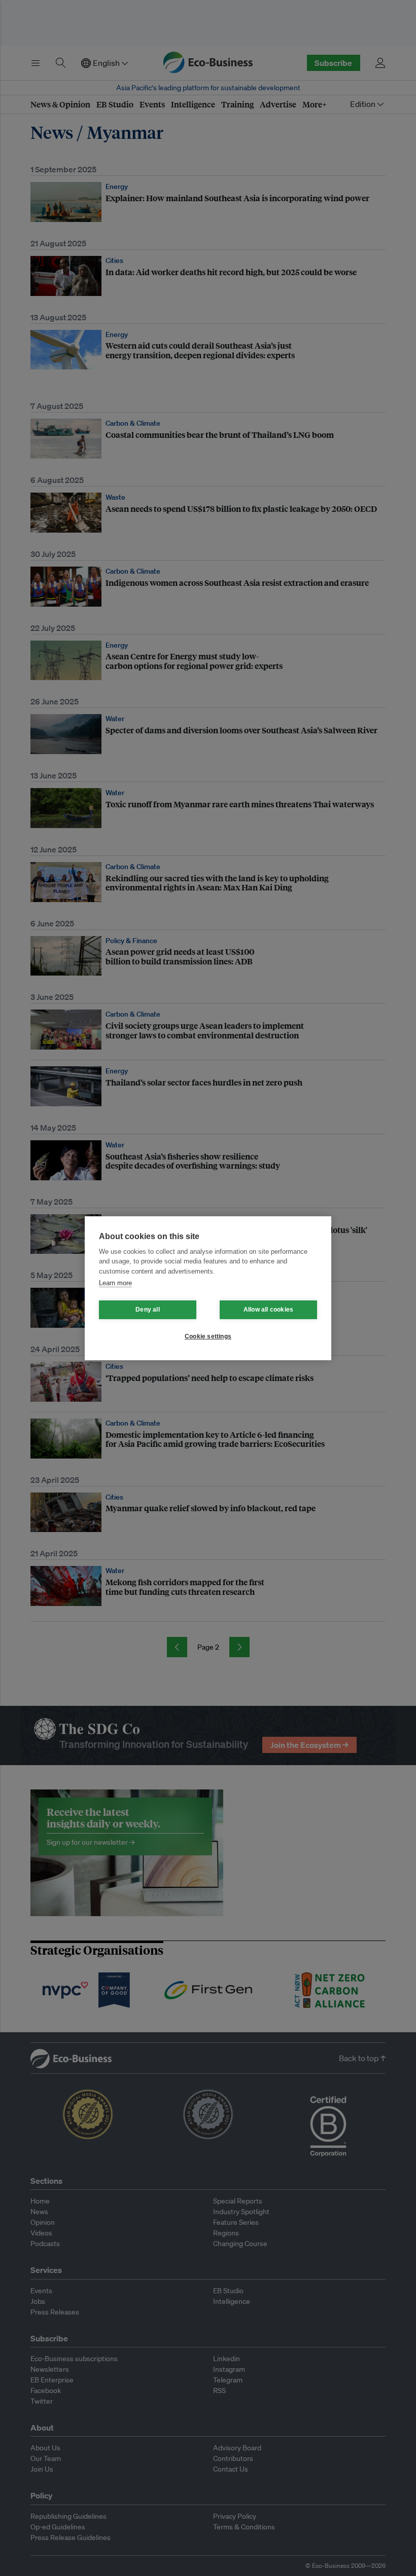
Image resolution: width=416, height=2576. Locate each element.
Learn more (115, 1283)
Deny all (148, 1310)
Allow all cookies (268, 1310)
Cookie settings (208, 1336)
